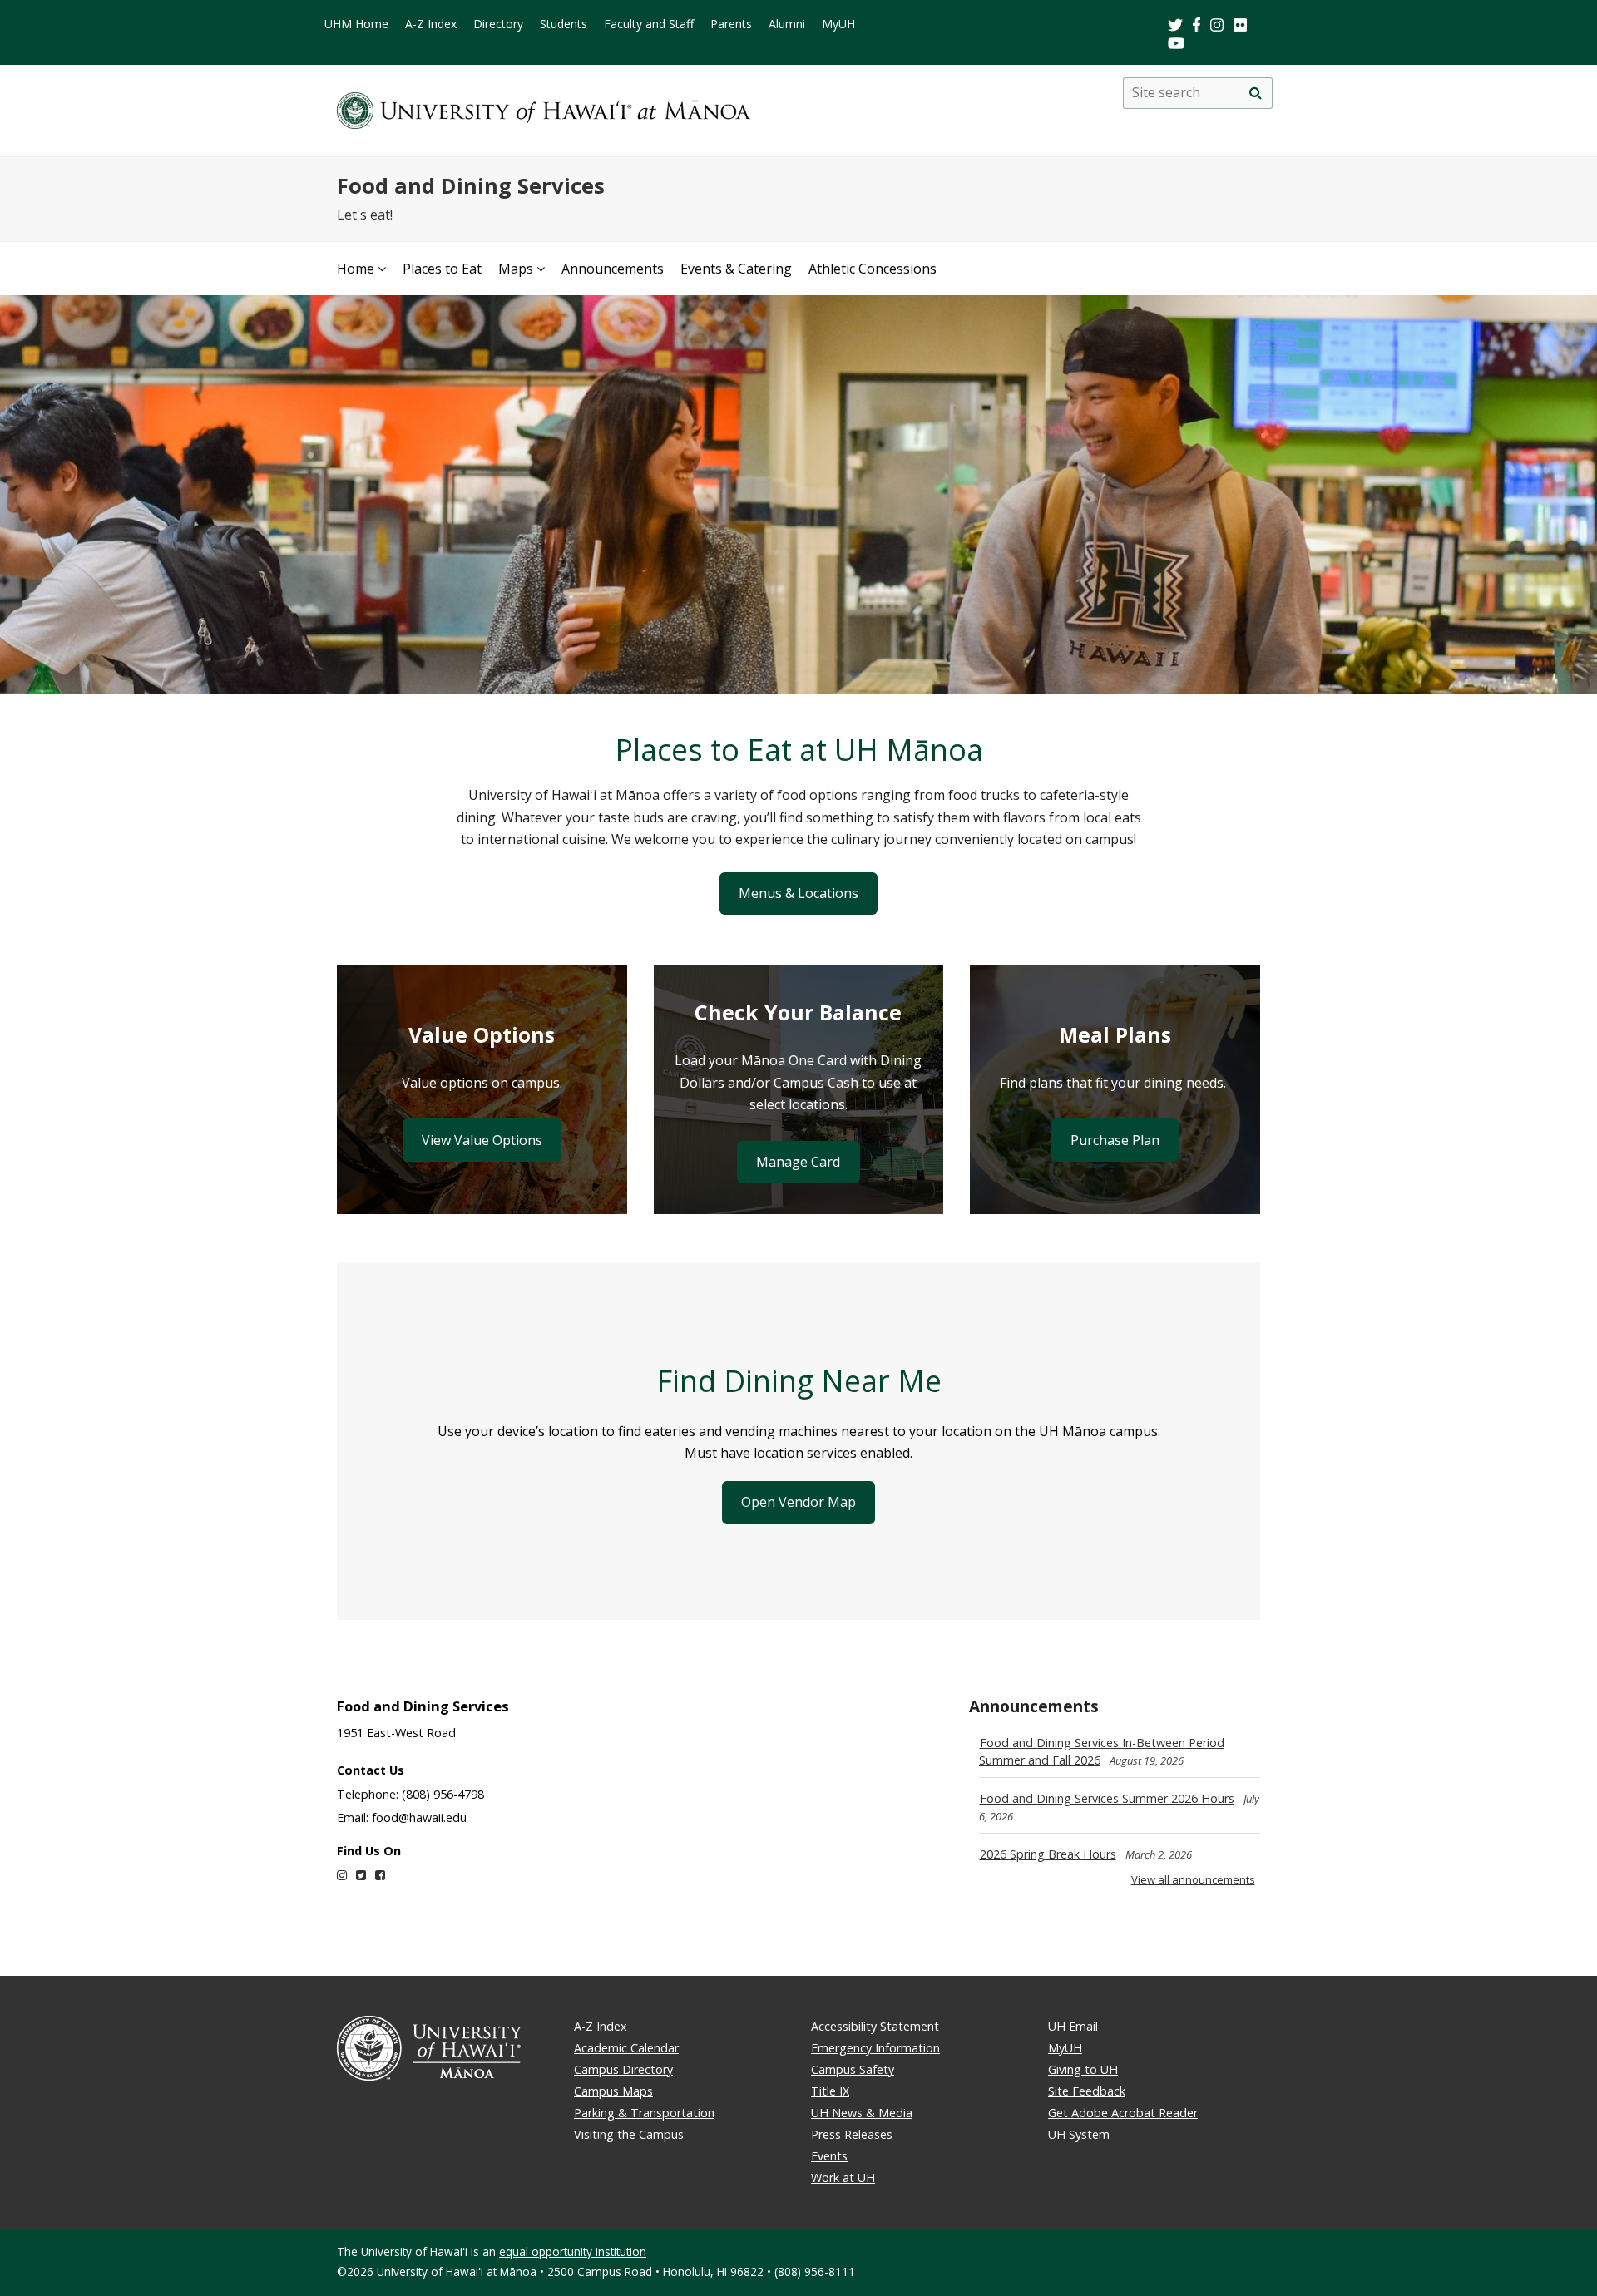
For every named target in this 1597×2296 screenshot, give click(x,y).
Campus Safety (853, 2069)
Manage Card (798, 1162)
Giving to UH (1083, 2069)
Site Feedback (1087, 2091)
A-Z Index (431, 24)
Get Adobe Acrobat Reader (1123, 2113)
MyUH (838, 24)
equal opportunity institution (573, 2252)
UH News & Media (862, 2113)
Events (829, 2156)
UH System (1079, 2134)
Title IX (830, 2091)
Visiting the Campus (629, 2134)
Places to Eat (442, 269)
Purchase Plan (1115, 1140)
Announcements (613, 269)
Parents (731, 24)
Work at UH (843, 2177)
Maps (516, 269)
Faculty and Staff (649, 24)
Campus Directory (623, 2069)
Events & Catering (736, 269)
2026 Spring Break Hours (1048, 1854)
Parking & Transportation (644, 2113)
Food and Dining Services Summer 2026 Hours (1107, 1798)
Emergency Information (875, 2048)
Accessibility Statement (875, 2026)
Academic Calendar (626, 2048)
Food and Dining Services (471, 186)
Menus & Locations (798, 893)
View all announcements (1193, 1879)
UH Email (1073, 2026)
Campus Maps (613, 2091)
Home (356, 269)
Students (564, 24)
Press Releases (852, 2134)
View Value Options (482, 1140)
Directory (498, 24)
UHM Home (356, 24)
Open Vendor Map (798, 1502)
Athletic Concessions (873, 269)
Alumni (787, 24)
